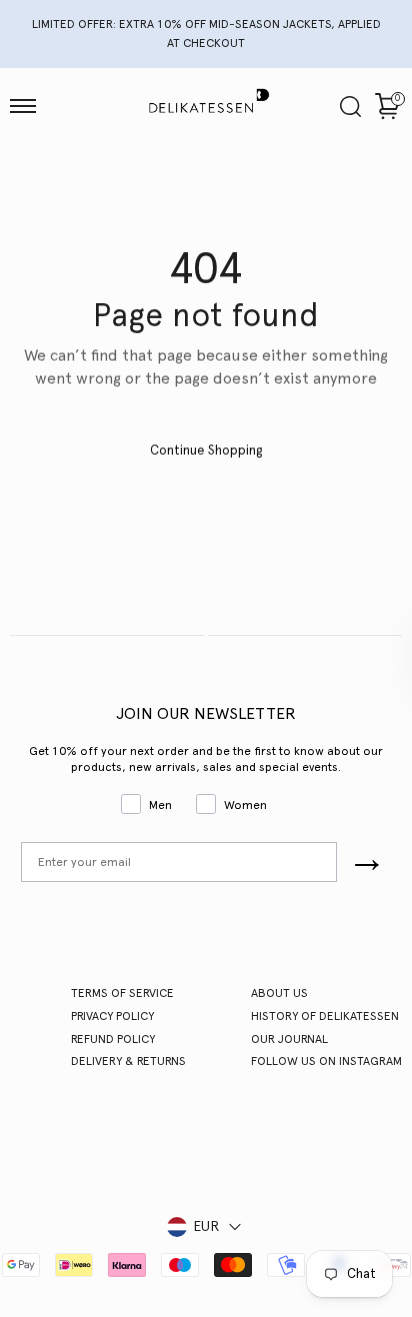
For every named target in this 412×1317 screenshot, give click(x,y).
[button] (23, 106)
